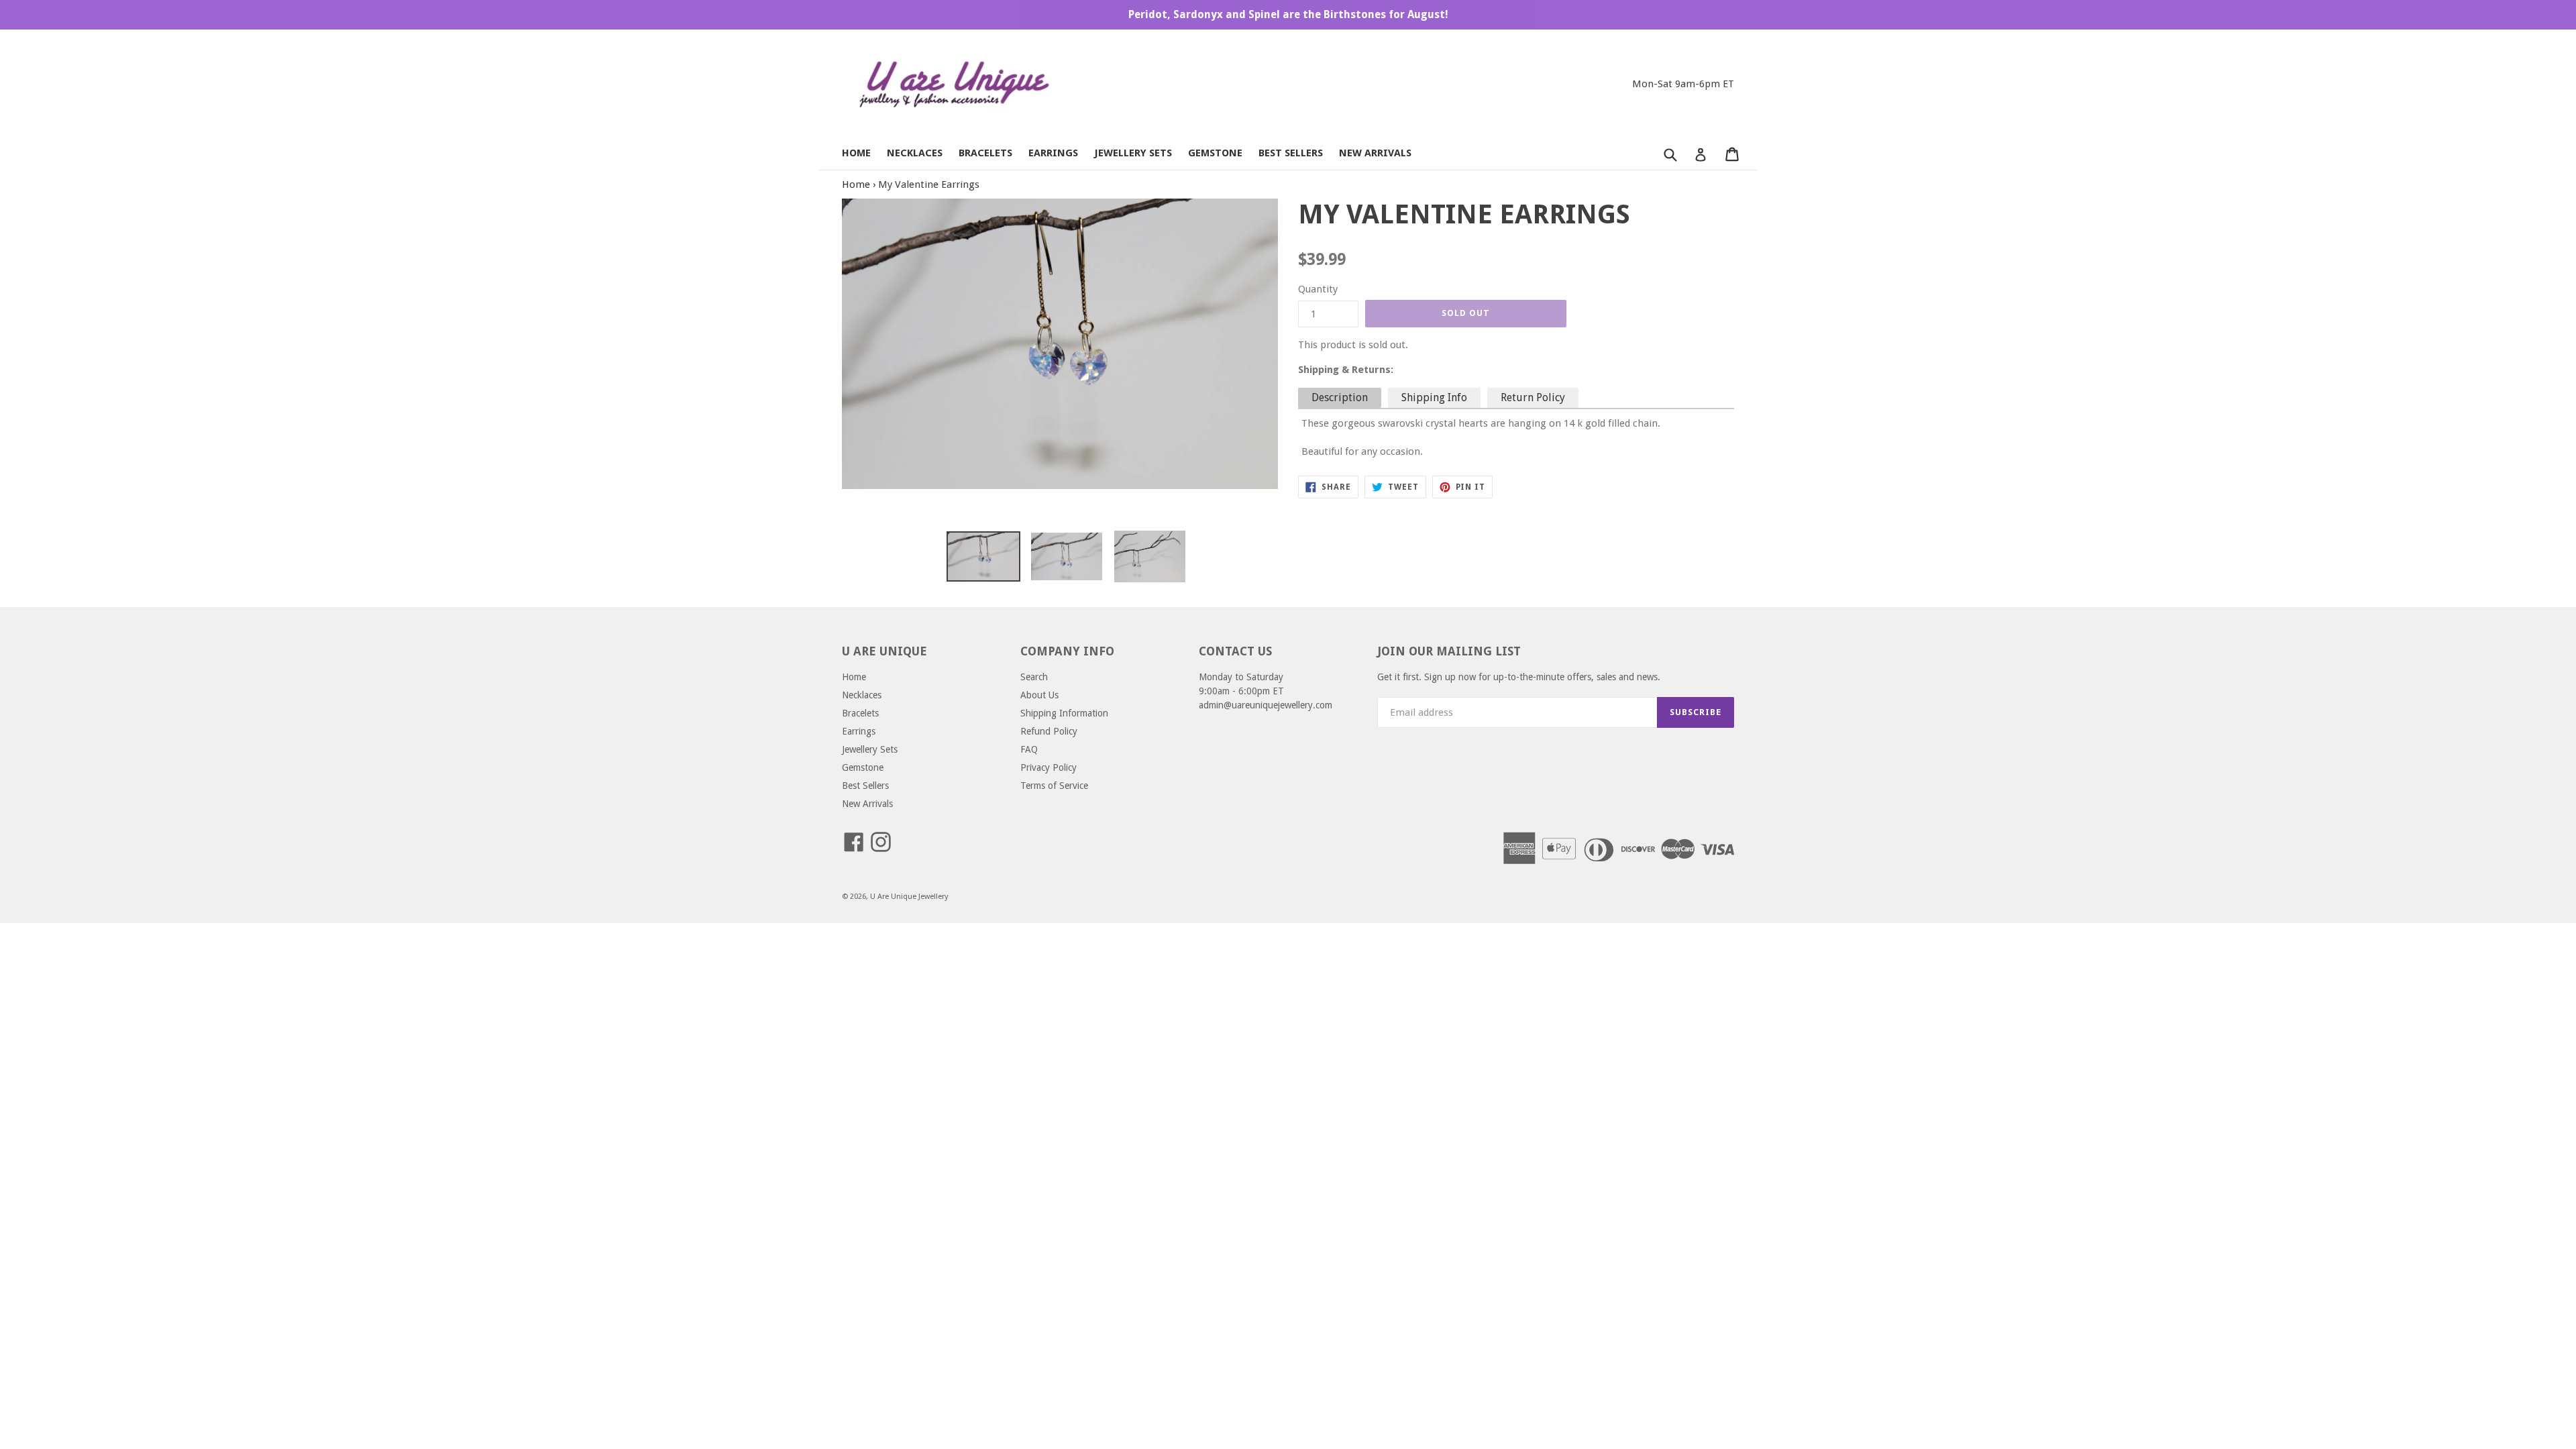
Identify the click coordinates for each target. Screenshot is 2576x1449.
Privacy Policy (1049, 767)
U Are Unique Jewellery (909, 897)
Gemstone (1215, 153)
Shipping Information (1064, 713)
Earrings (1053, 153)
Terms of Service (1054, 786)
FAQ (1029, 749)
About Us (1039, 695)
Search (1034, 677)
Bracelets (985, 153)
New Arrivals (1375, 153)
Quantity (1318, 289)
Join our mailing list (1449, 651)
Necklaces (915, 153)
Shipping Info (1434, 397)
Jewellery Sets (1133, 153)
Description (1340, 397)
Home (856, 153)
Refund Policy (1049, 731)
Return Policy (1533, 397)
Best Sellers (1291, 153)
